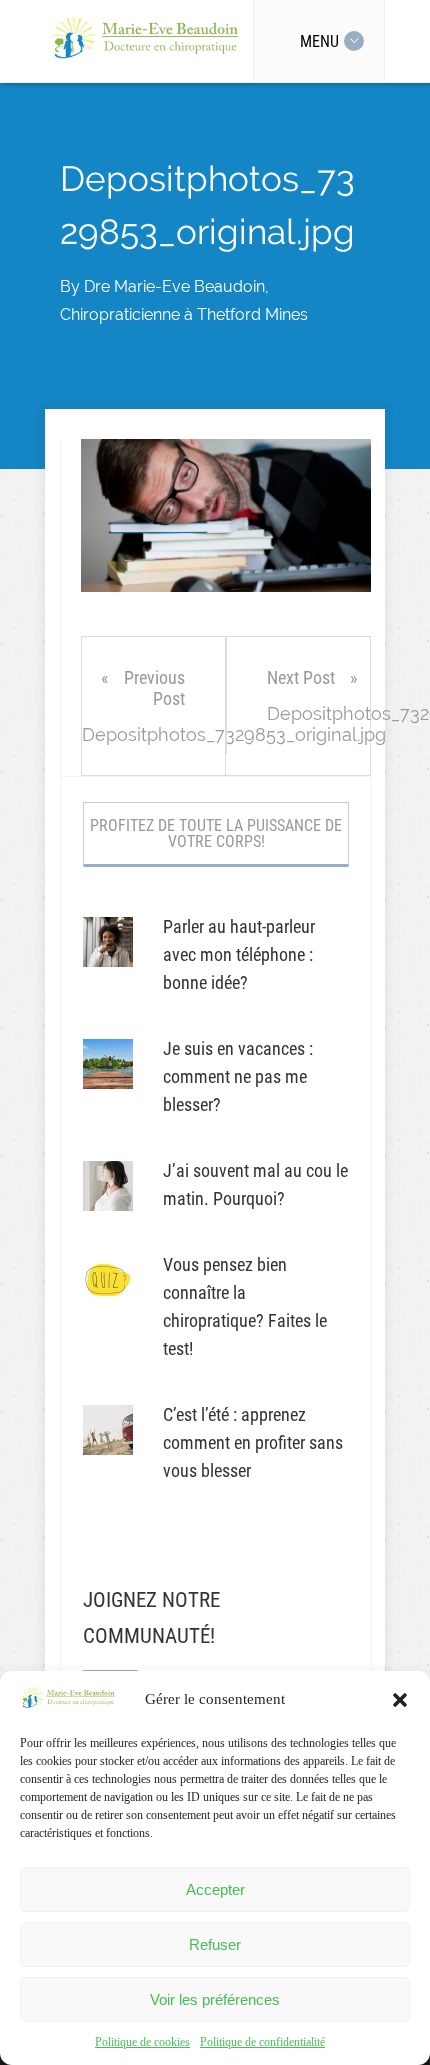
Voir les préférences (215, 1999)
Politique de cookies (142, 2042)
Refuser (215, 1944)
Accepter (215, 1889)
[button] (400, 1700)
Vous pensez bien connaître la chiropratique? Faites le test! (245, 1306)
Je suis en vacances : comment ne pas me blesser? (238, 1076)
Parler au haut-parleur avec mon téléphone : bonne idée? (239, 954)
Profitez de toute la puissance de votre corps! (216, 833)
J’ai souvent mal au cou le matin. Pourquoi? (255, 1184)
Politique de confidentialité (262, 2042)
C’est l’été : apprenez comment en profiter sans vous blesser (253, 1442)
